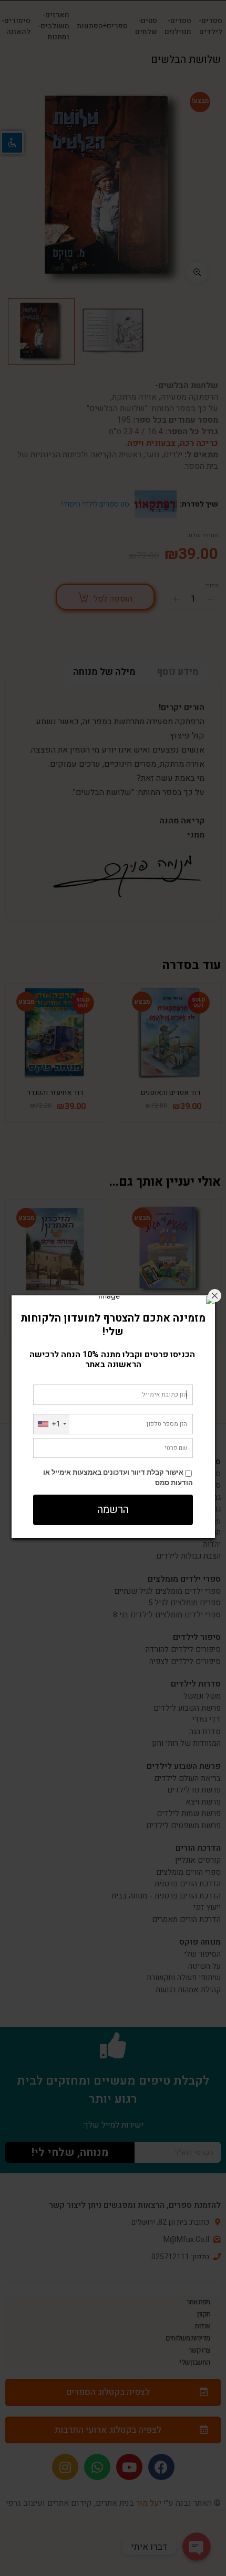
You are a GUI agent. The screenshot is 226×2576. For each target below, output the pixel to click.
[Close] (215, 1296)
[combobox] (52, 1424)
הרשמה (113, 1510)
